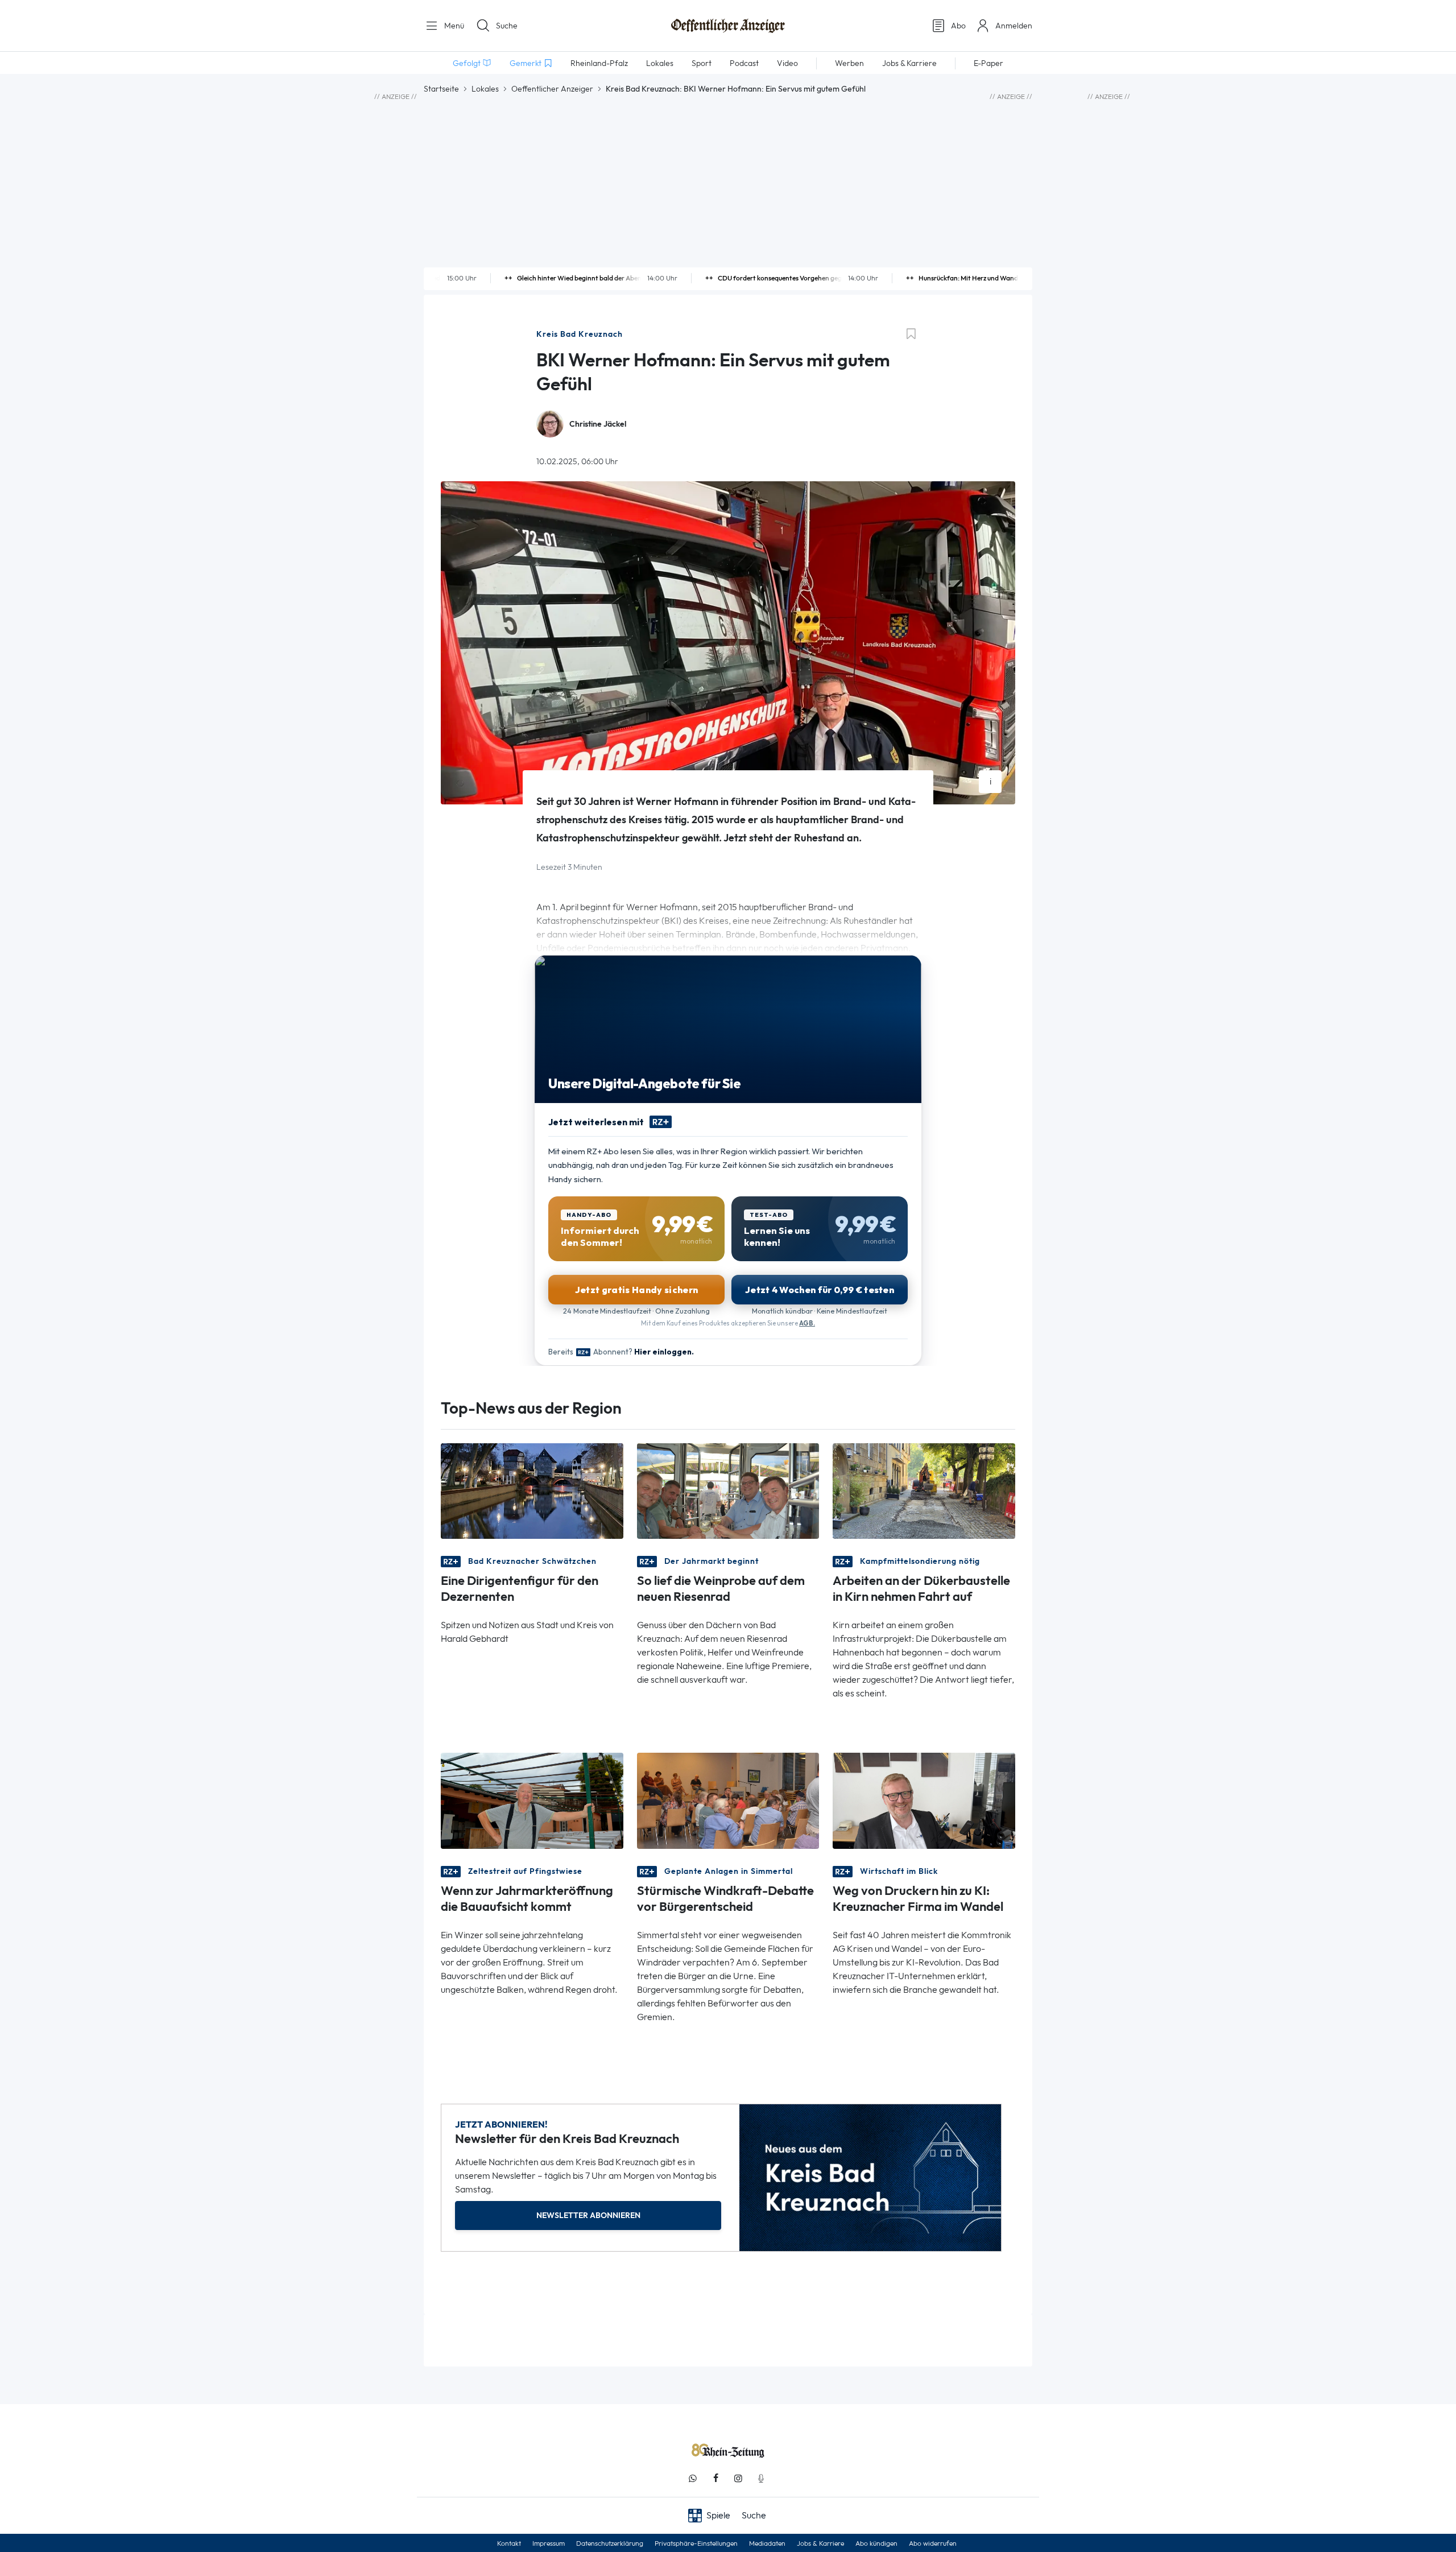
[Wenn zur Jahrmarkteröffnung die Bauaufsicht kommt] (532, 1800)
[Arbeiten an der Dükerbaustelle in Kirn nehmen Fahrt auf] (924, 1490)
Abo (958, 26)
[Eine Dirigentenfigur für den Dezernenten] (532, 1490)
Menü (453, 26)
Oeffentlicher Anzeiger (552, 89)
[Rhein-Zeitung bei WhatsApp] (693, 2478)
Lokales (485, 89)
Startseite (441, 89)
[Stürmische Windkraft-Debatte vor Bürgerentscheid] (728, 1800)
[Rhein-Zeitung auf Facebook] (715, 2478)
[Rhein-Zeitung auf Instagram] (738, 2478)
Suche (507, 26)
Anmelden (1014, 26)
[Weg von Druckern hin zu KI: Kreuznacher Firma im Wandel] (924, 1800)
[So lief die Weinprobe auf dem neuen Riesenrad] (728, 1490)
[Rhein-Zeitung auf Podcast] (761, 2478)
